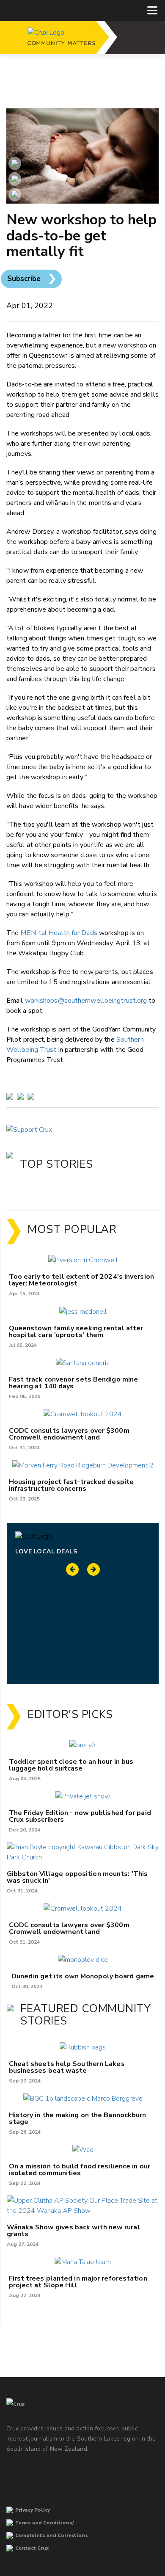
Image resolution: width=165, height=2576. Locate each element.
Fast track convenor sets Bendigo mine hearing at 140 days (74, 1383)
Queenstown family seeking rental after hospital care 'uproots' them (76, 1332)
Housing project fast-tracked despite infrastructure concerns (71, 1485)
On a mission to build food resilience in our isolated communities (80, 2170)
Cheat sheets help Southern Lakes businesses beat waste (67, 2067)
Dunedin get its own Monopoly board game (83, 1976)
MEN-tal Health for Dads (59, 933)
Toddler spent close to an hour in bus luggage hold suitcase (71, 1765)
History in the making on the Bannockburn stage (78, 2118)
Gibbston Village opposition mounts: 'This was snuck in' (77, 1877)
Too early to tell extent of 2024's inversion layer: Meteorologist (81, 1280)
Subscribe (24, 279)
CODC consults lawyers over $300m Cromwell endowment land (69, 1434)
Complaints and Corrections (52, 2536)
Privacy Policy (33, 2510)
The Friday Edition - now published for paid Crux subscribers (80, 1816)
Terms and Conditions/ (45, 2523)
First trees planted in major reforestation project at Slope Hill (78, 2282)
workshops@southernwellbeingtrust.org (86, 1001)
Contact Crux (32, 2548)
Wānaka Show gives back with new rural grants (73, 2231)
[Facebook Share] (15, 195)
